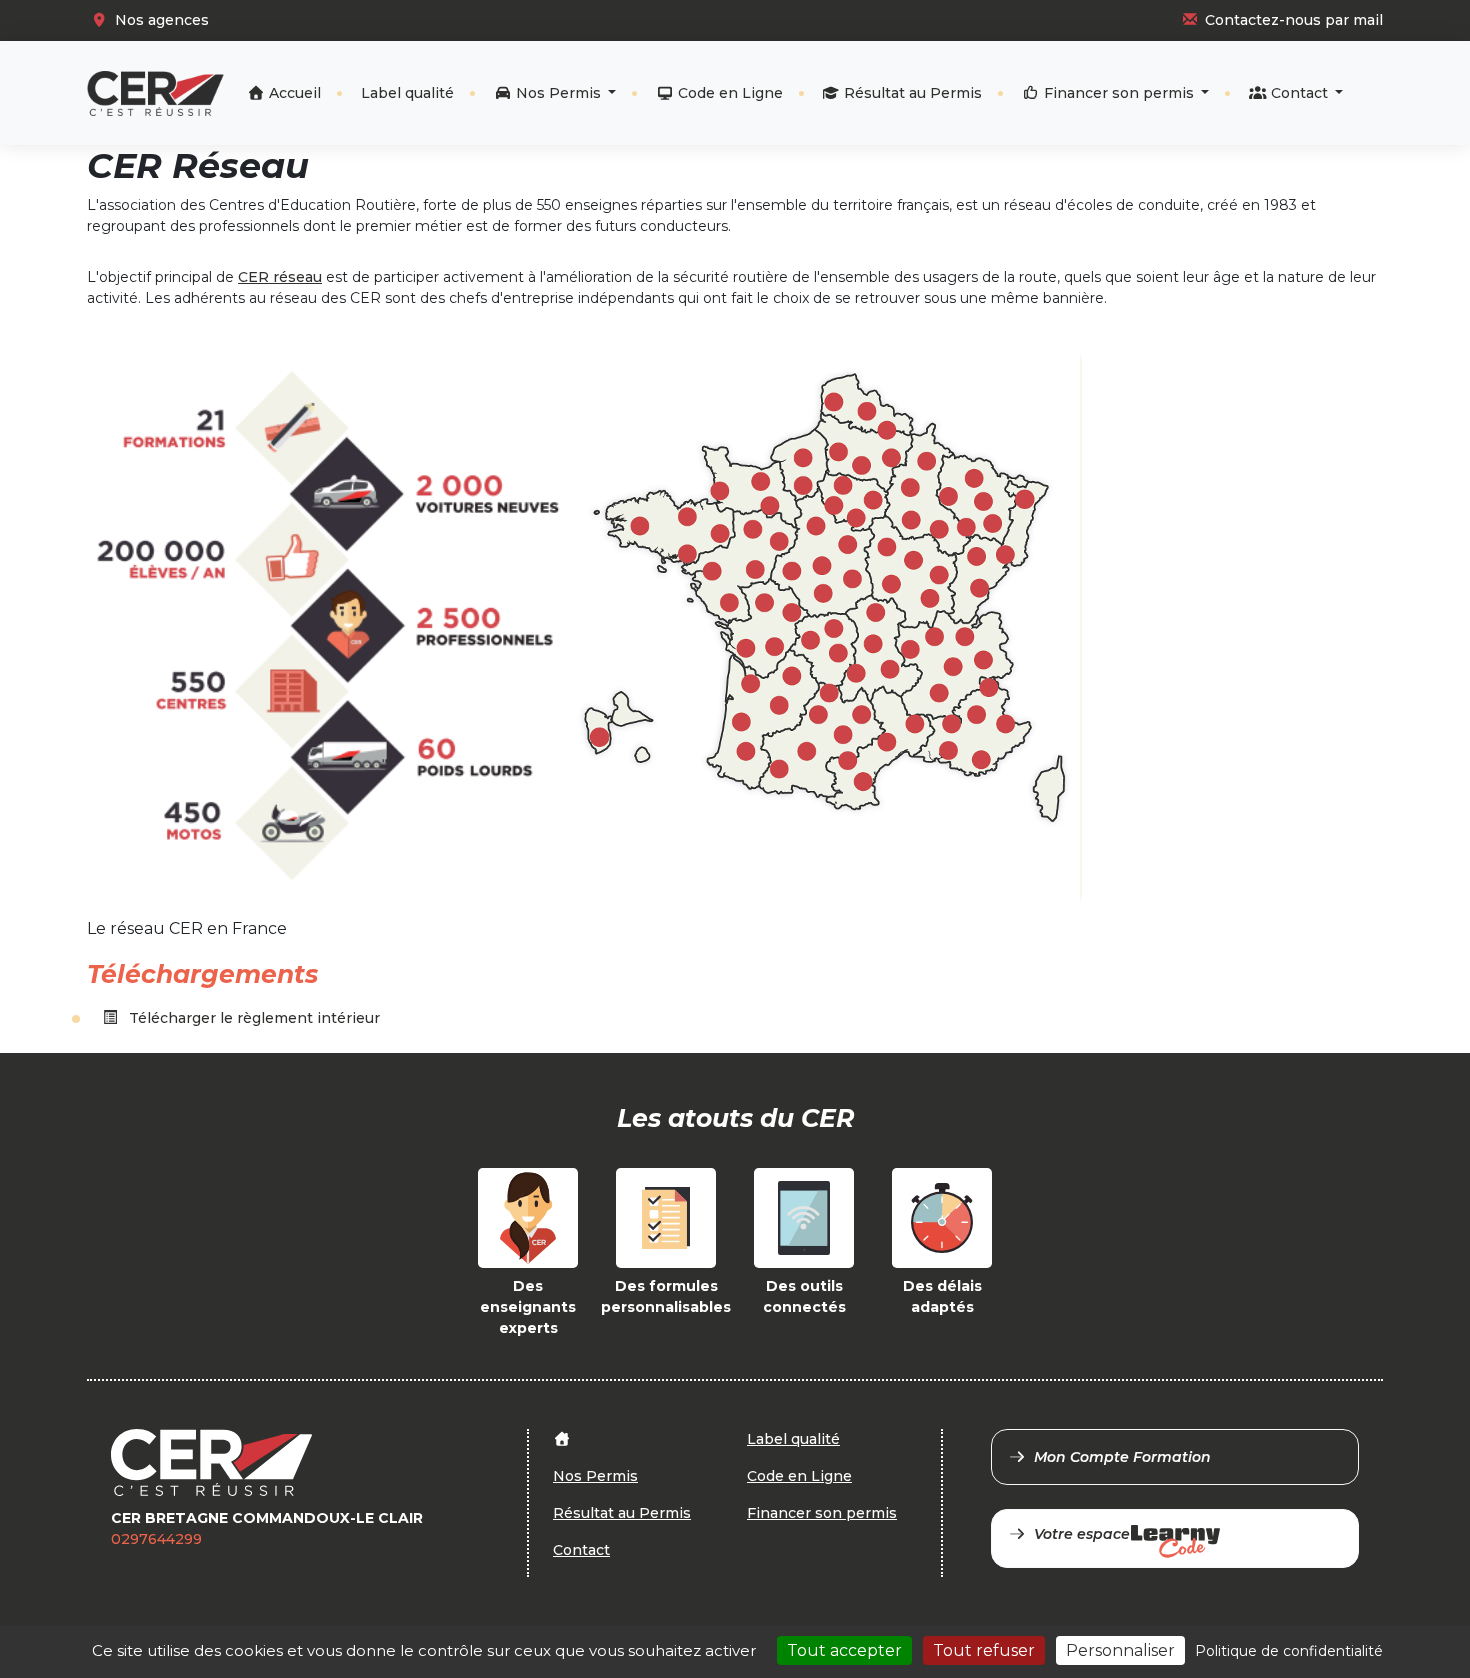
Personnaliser (1120, 1650)
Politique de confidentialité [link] (1289, 1651)
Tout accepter (844, 1650)
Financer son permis (1119, 93)
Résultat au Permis (911, 93)
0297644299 (156, 1539)
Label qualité (407, 93)
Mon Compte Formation (1122, 1457)
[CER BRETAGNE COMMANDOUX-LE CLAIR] (155, 93)
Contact (1299, 93)
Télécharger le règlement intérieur (252, 1018)
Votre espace (1082, 1534)
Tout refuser (984, 1650)
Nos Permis (558, 93)
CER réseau (280, 277)
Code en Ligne (728, 93)
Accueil (293, 93)
